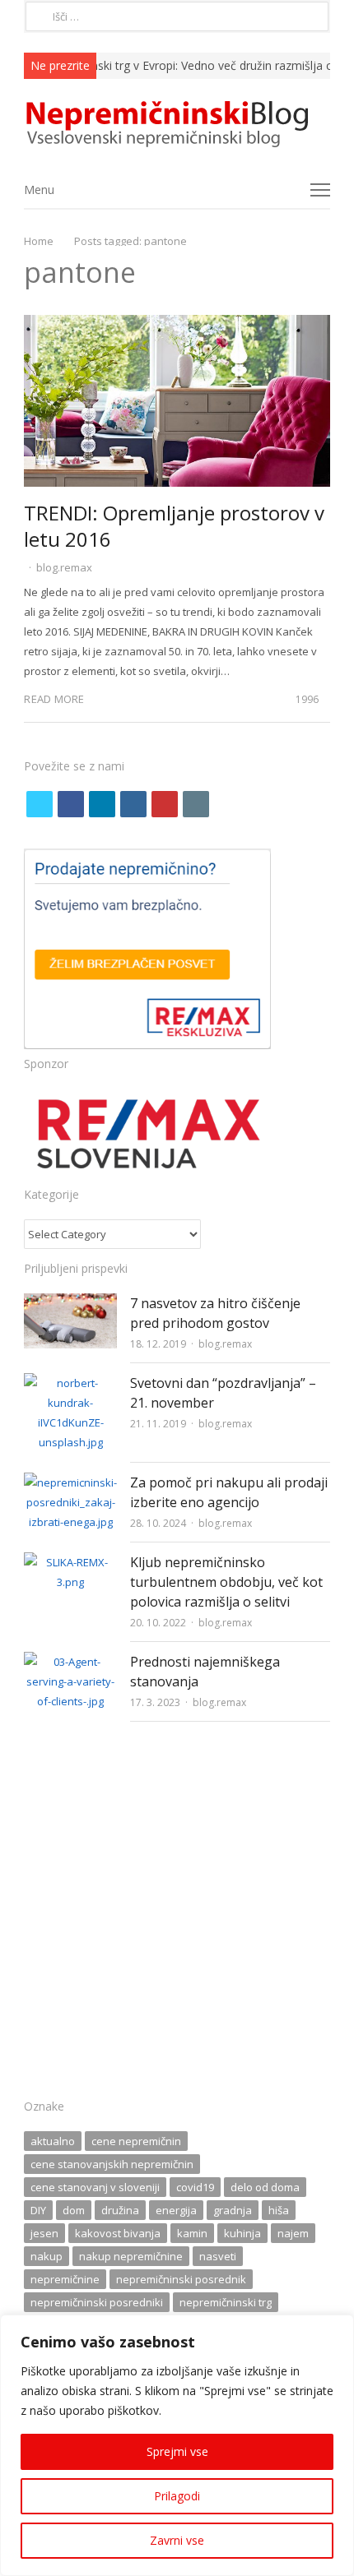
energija (176, 2210)
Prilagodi (177, 2496)
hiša (279, 2210)
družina (120, 2210)
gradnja (233, 2210)
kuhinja (242, 2233)
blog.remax (64, 567)
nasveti (218, 2256)
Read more (54, 699)
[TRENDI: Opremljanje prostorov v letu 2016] (177, 325)
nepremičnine (65, 2279)
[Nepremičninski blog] (177, 125)
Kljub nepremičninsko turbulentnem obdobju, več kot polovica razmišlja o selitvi (226, 1582)
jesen (44, 2233)
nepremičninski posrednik (181, 2279)
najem (293, 2233)
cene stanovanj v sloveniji (95, 2187)
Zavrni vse (177, 2540)
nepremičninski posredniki (97, 2302)
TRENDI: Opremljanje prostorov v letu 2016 (174, 526)
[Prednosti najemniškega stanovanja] (70, 1662)
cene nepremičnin (136, 2141)
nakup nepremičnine (131, 2256)
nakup (47, 2256)
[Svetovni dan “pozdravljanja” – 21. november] (70, 1383)
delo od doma (265, 2187)
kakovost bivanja (118, 2233)
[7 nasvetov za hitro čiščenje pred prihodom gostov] (70, 1303)
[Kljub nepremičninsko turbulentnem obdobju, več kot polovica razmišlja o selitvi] (70, 1562)
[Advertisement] (177, 1915)
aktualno (53, 2141)
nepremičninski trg (226, 2302)
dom (74, 2210)
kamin (192, 2233)
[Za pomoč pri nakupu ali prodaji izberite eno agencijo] (70, 1482)
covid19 (195, 2187)
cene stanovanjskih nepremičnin (112, 2164)
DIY (38, 2210)
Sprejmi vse (177, 2451)
